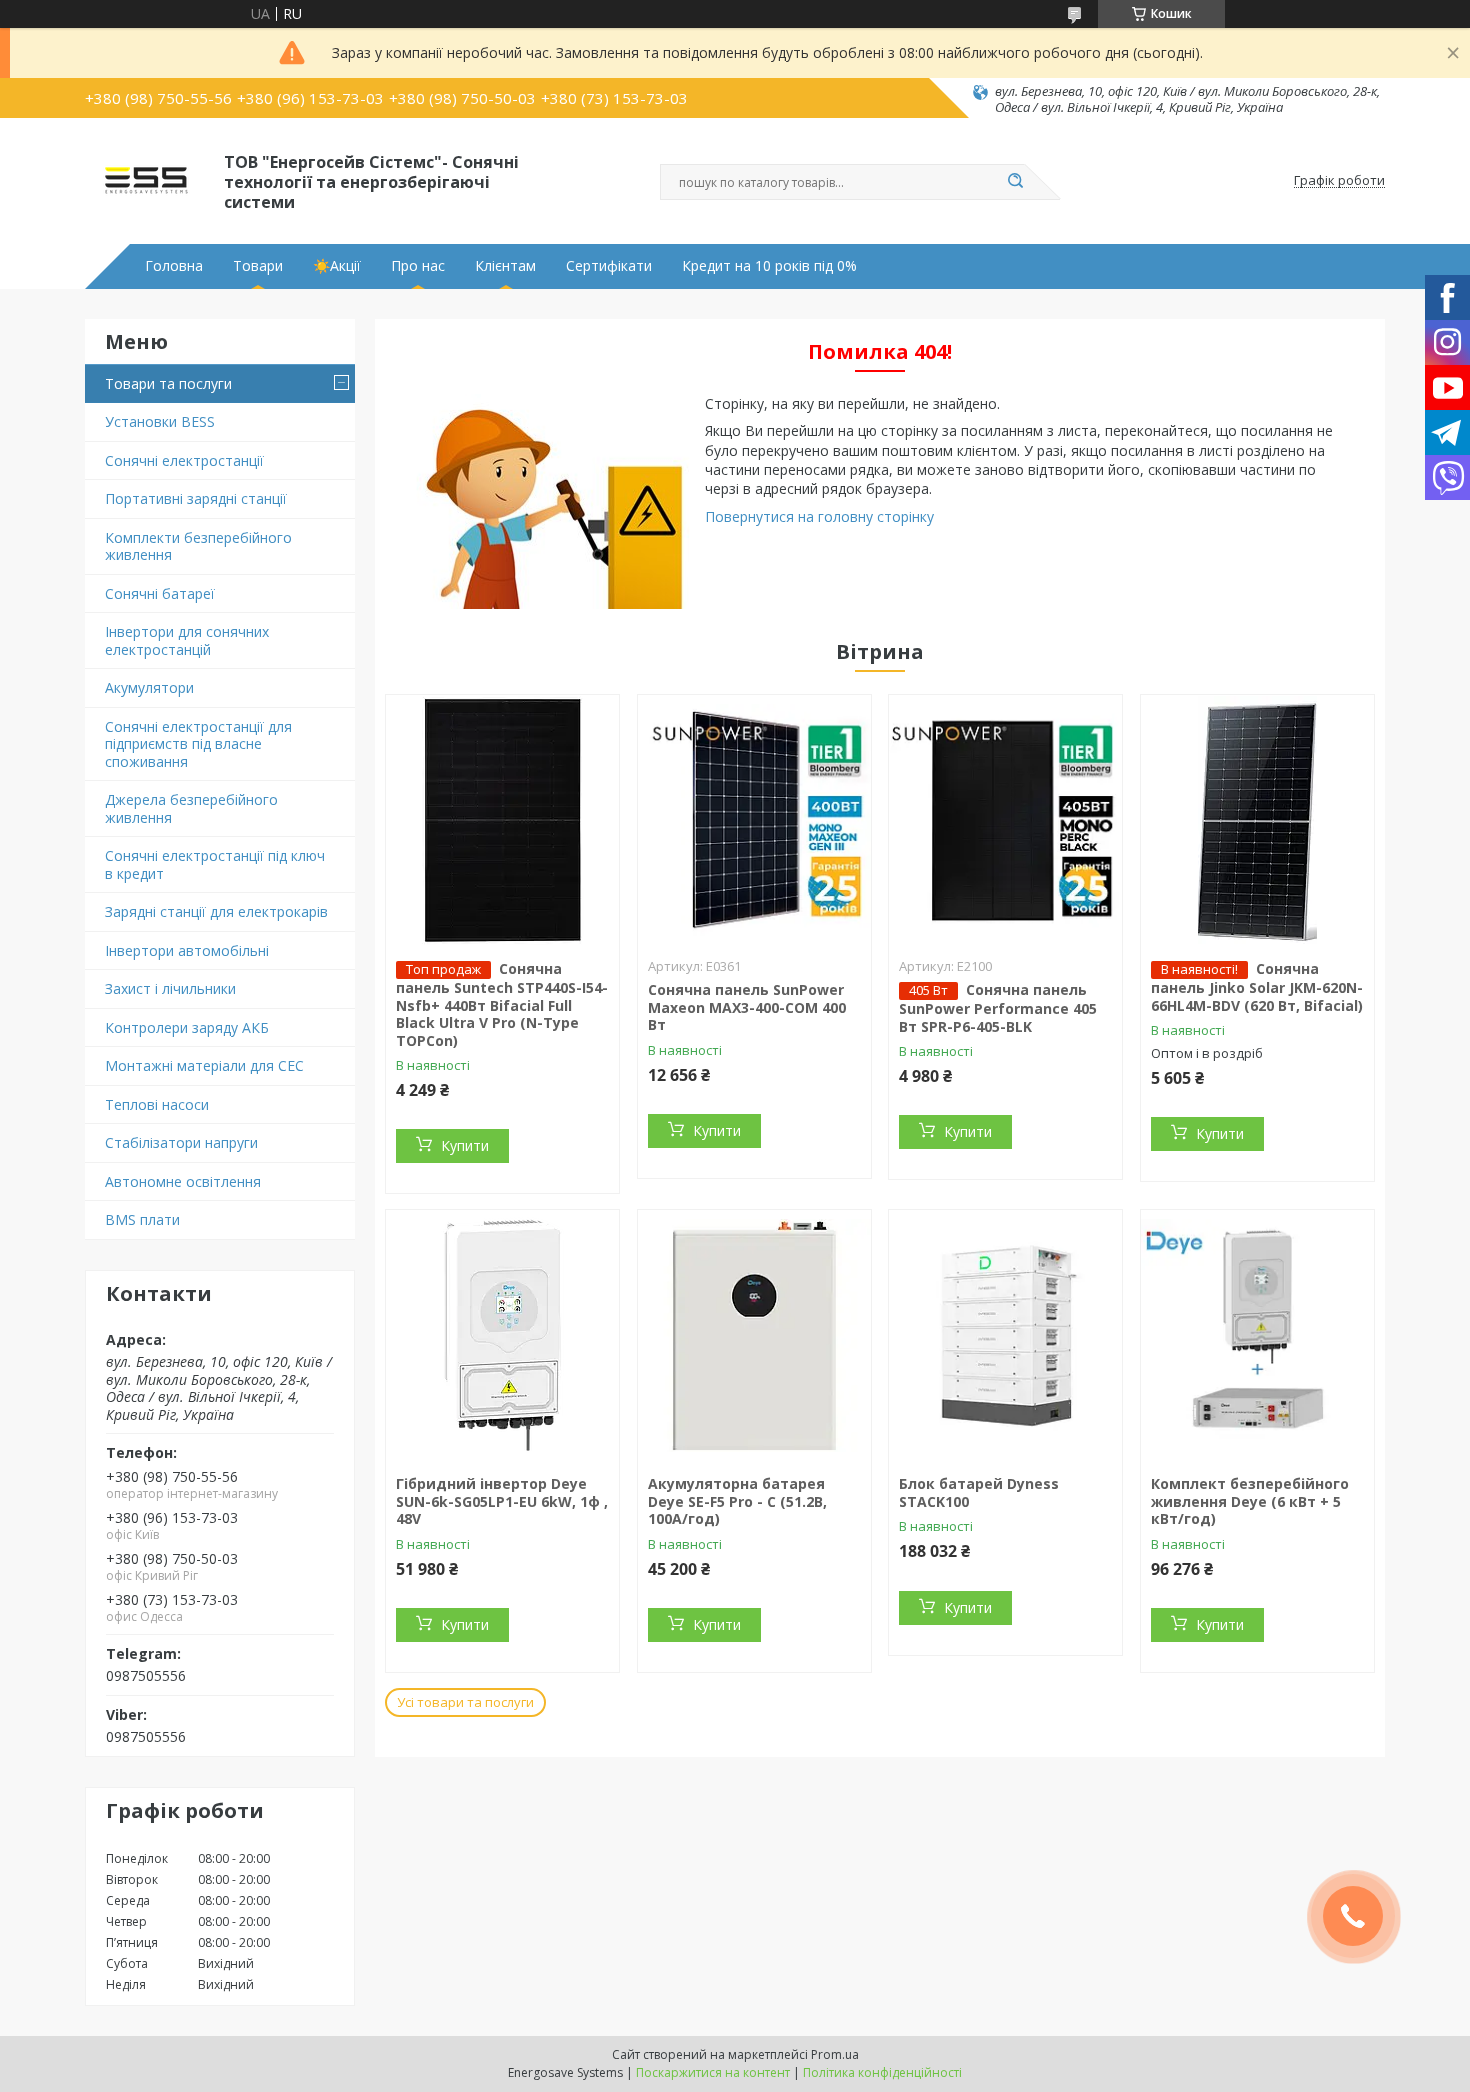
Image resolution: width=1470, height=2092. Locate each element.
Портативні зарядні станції (196, 498)
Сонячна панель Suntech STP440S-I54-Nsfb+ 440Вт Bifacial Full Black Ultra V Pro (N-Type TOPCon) (502, 1004)
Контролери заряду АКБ (187, 1027)
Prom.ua (835, 2054)
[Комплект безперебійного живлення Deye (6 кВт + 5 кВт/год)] (1257, 1335)
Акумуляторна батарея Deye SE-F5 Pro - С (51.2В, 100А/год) (737, 1501)
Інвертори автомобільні (187, 950)
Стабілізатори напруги (181, 1142)
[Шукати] (1015, 182)
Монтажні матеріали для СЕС (204, 1065)
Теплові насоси (157, 1104)
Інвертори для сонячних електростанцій (187, 640)
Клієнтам (505, 266)
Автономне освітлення (183, 1181)
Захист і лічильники (170, 988)
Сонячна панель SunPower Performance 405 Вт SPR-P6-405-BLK (998, 1008)
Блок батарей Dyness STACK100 (979, 1492)
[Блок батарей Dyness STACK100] (1005, 1335)
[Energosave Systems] (145, 181)
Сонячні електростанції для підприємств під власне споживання (198, 744)
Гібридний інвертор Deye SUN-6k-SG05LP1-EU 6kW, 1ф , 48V (502, 1501)
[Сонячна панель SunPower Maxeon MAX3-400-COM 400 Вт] (754, 820)
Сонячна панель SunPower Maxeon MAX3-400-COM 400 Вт (747, 1007)
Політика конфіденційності (882, 2072)
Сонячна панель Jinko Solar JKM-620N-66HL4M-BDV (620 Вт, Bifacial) (1257, 987)
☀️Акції (337, 266)
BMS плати (142, 1219)
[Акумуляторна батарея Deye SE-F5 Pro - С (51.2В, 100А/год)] (754, 1335)
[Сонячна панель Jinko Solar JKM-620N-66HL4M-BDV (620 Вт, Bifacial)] (1257, 820)
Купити (465, 1145)
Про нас (418, 266)
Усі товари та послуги (465, 1702)
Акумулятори (149, 687)
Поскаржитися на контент (713, 2072)
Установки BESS (160, 421)
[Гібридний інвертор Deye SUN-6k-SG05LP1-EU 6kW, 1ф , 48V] (502, 1335)
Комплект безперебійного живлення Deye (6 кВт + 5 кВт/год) (1250, 1501)
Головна (174, 266)
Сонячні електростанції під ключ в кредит (215, 864)
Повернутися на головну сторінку (819, 516)
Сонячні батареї (160, 593)
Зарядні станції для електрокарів (216, 911)
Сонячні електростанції (184, 460)
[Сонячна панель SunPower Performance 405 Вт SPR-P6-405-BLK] (1005, 820)
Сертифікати (609, 266)
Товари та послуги (168, 383)
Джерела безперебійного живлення (191, 808)
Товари (258, 266)
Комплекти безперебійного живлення (198, 546)
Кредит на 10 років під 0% (769, 266)
